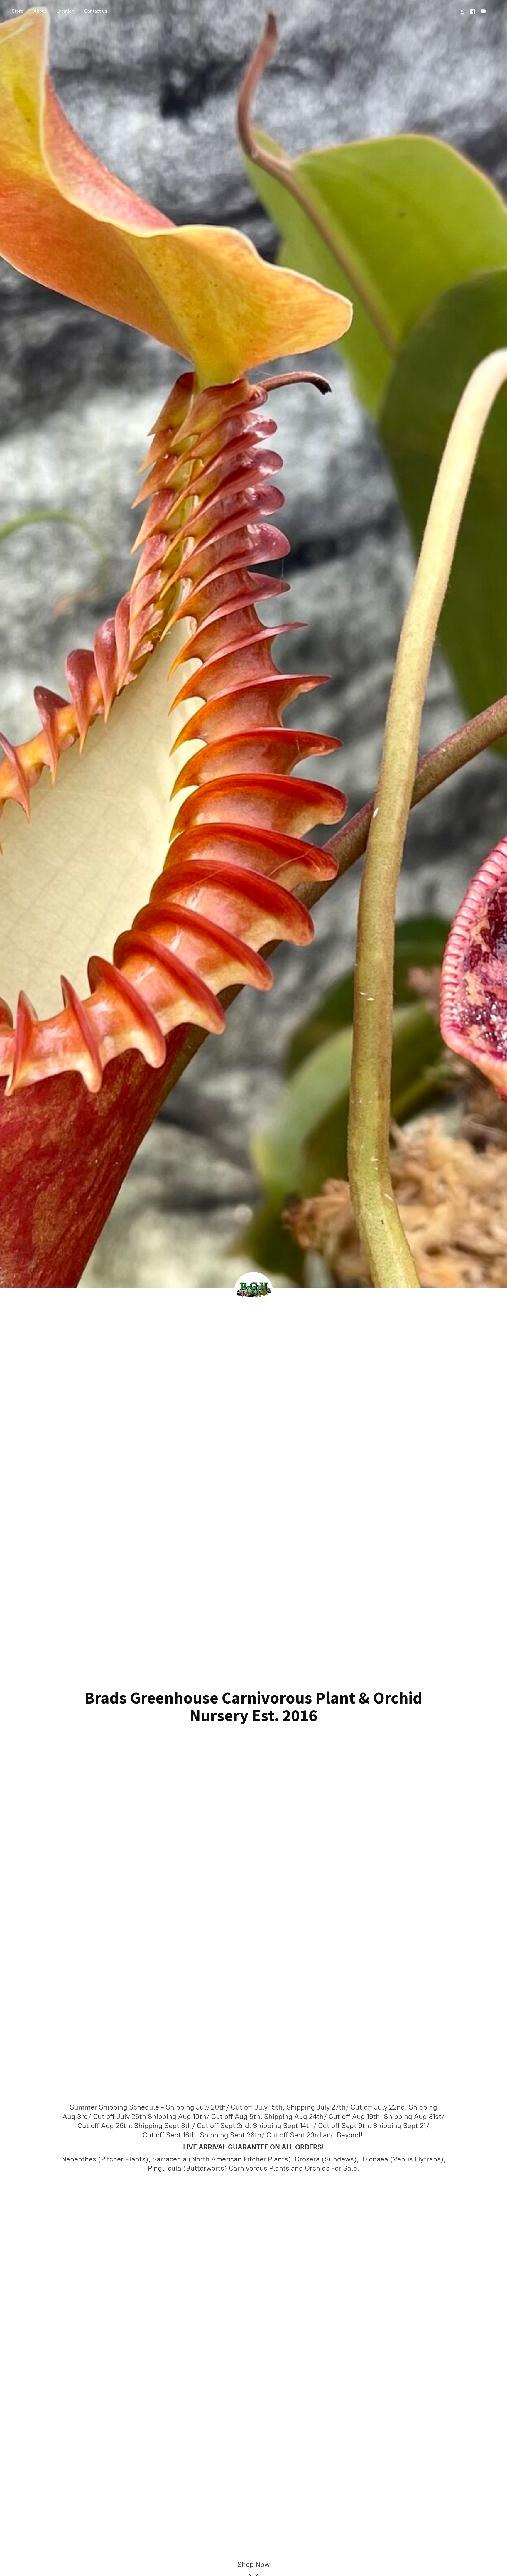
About (40, 11)
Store (18, 11)
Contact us (96, 11)
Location (65, 11)
